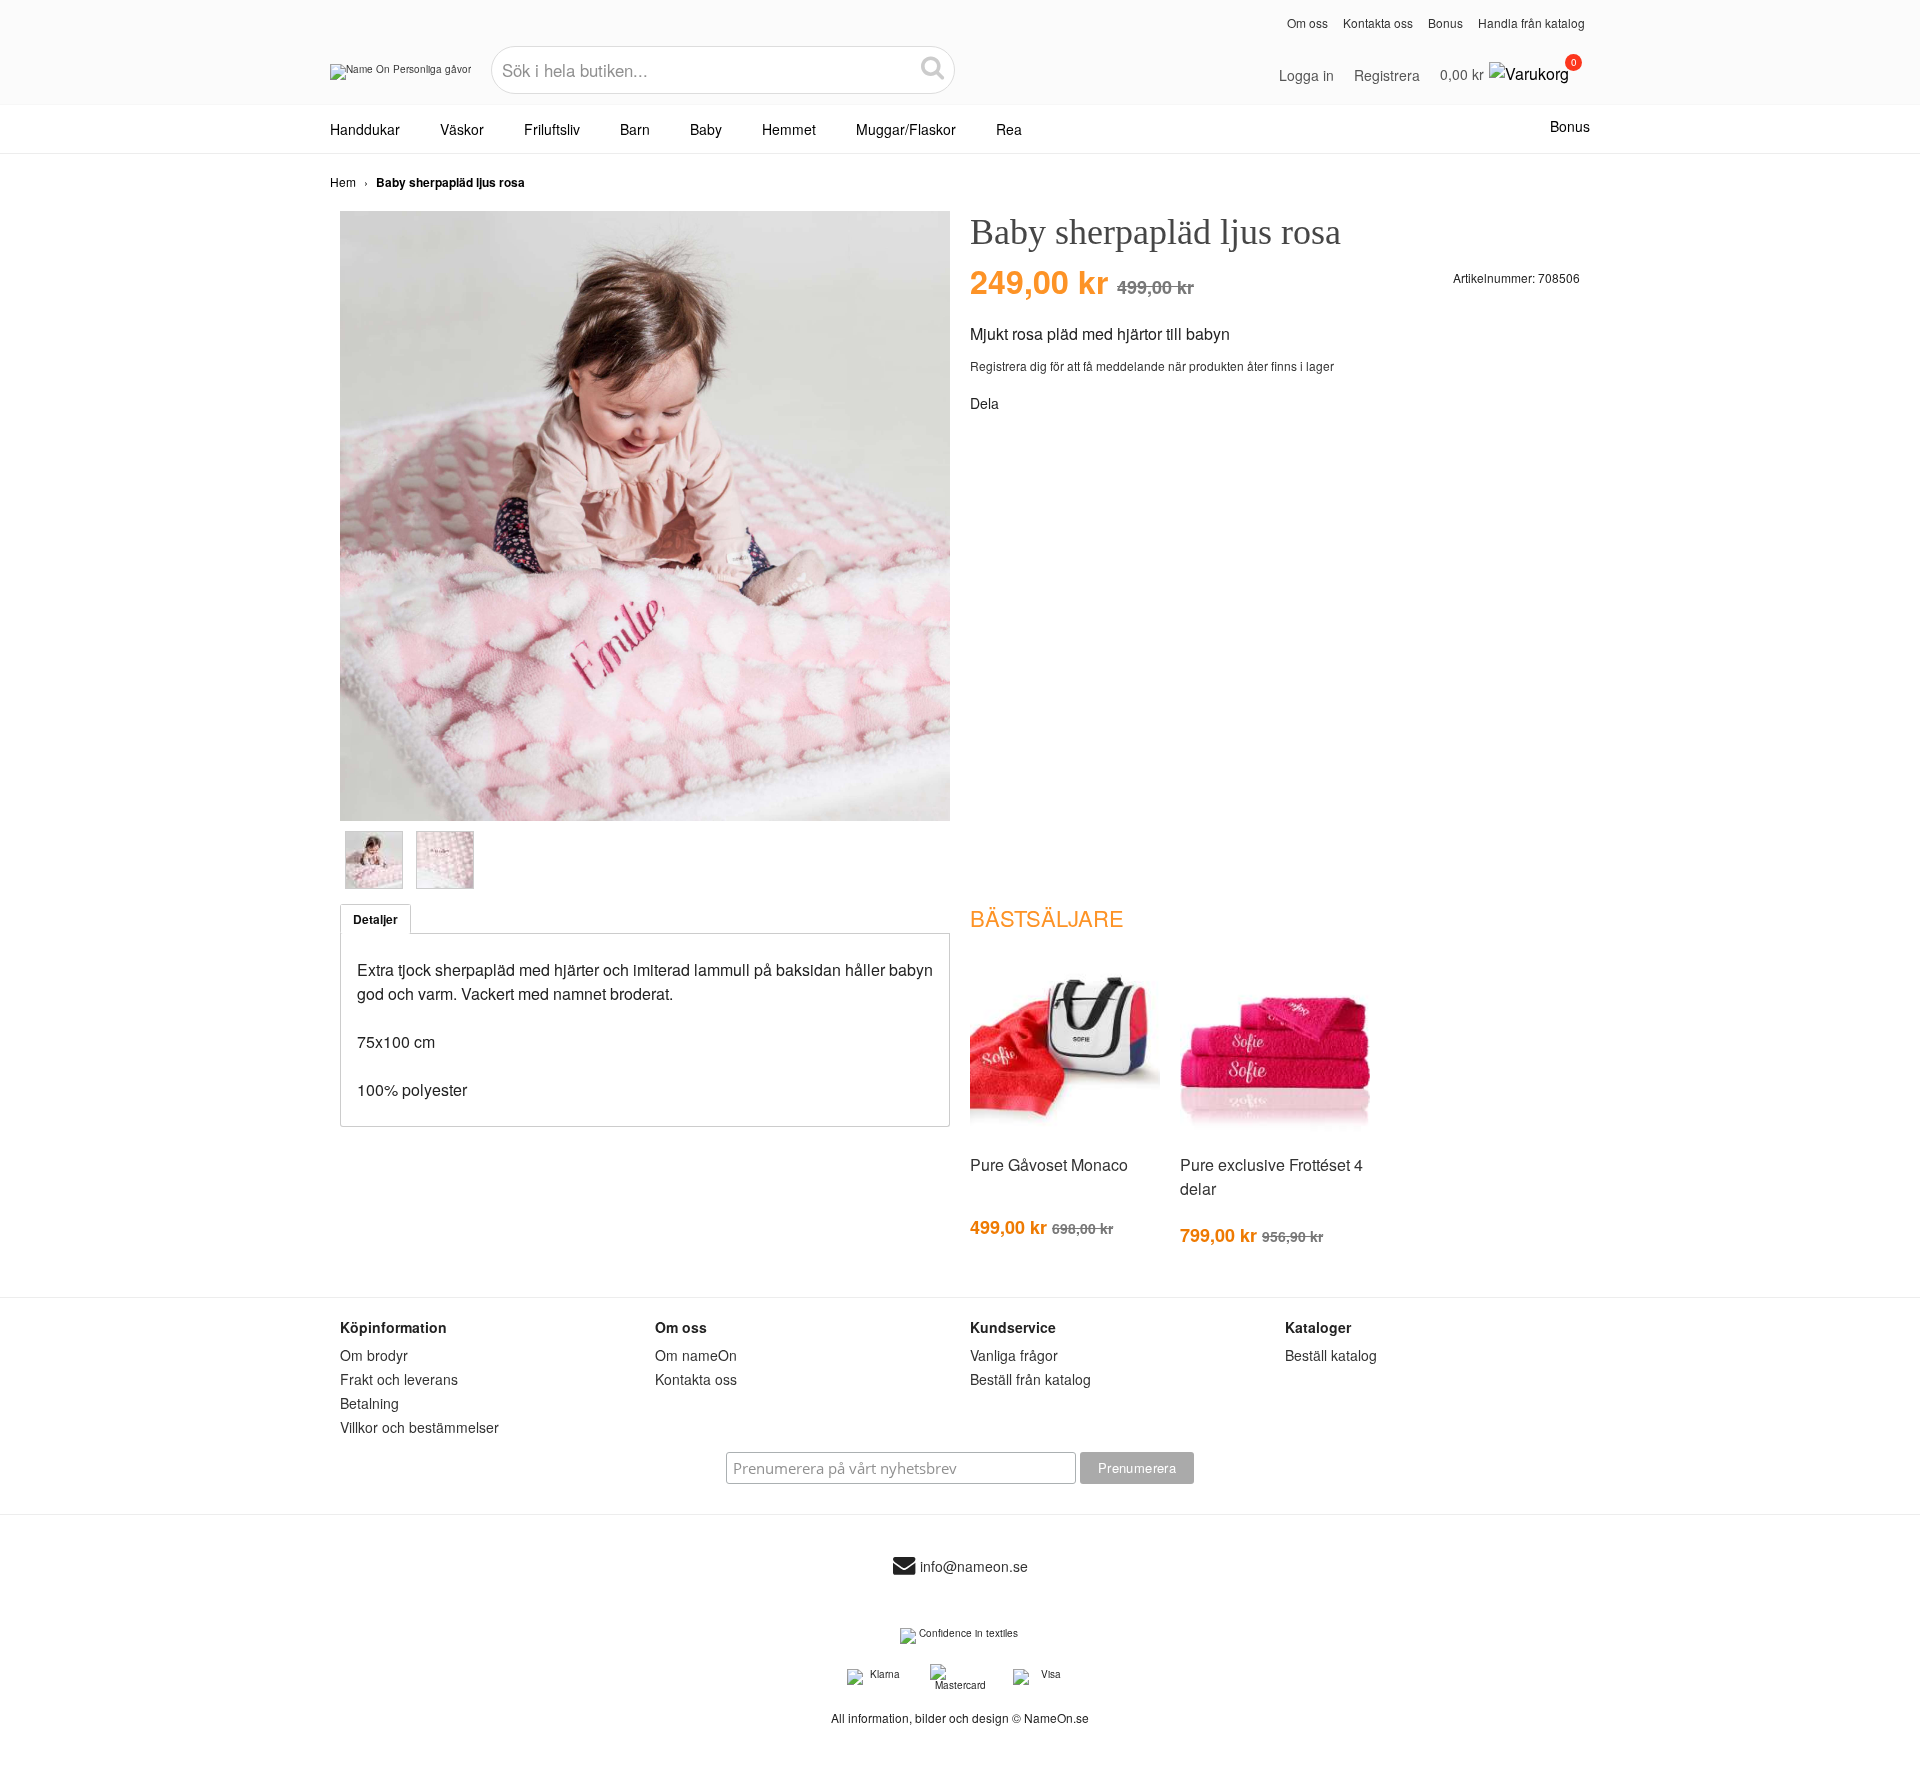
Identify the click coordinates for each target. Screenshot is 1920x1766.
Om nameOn (696, 1355)
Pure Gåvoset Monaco (1049, 1164)
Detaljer (375, 919)
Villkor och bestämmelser (419, 1427)
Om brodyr (374, 1355)
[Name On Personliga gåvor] (400, 79)
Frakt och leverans (399, 1379)
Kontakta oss (1378, 22)
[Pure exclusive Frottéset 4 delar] (1275, 1138)
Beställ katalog (1331, 1355)
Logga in (1306, 75)
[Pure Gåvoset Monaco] (1065, 1138)
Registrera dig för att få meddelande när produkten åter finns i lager (1152, 365)
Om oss (1307, 22)
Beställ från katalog (1030, 1379)
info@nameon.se (974, 1567)
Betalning (369, 1403)
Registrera (1387, 75)
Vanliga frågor (1014, 1355)
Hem (343, 181)
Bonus (1445, 22)
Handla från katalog (1531, 22)
